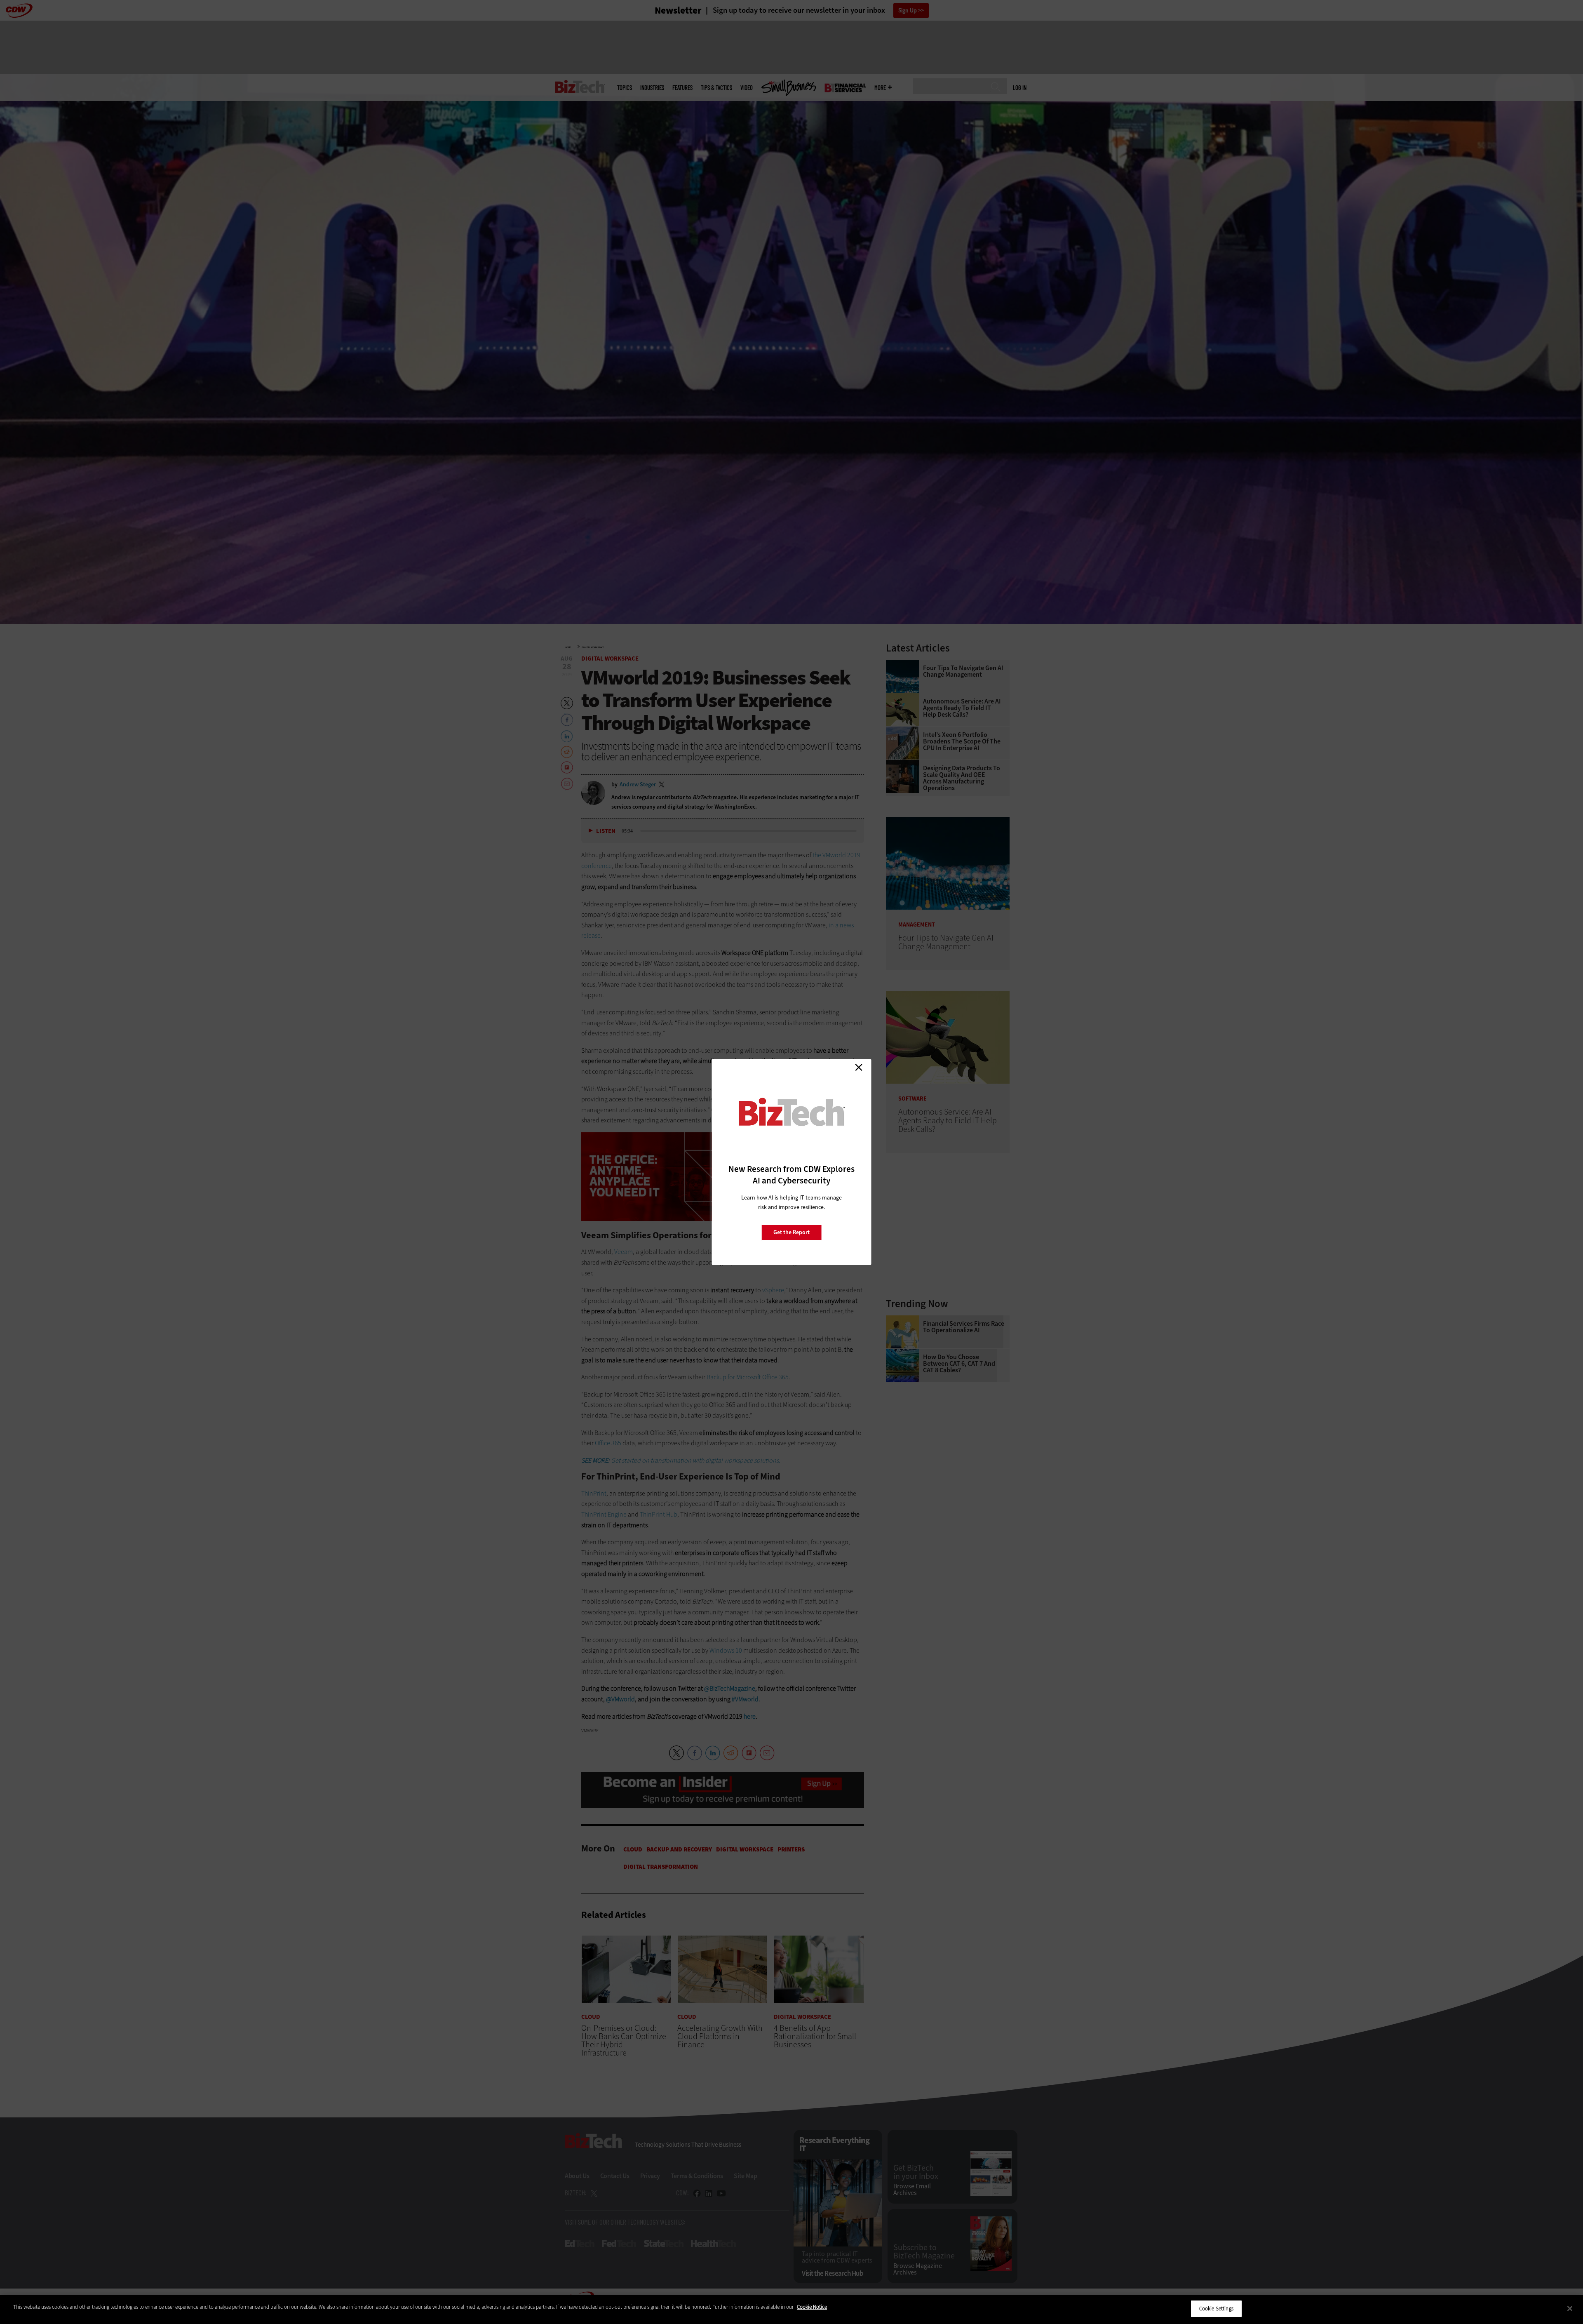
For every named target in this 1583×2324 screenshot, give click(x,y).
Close (859, 1067)
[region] (791, 2309)
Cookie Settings (1216, 2309)
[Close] (1570, 2308)
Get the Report (791, 1232)
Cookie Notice (812, 2307)
